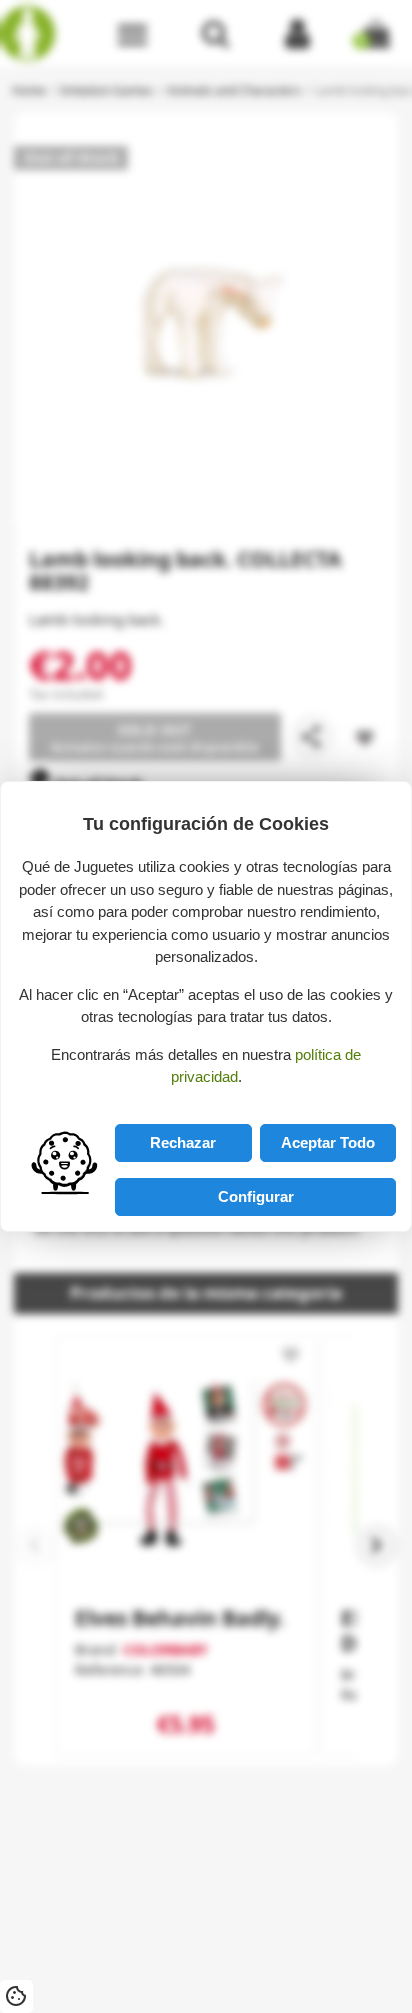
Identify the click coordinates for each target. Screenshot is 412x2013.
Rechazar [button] (183, 1142)
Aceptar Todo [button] (328, 1142)
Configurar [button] (256, 1196)
